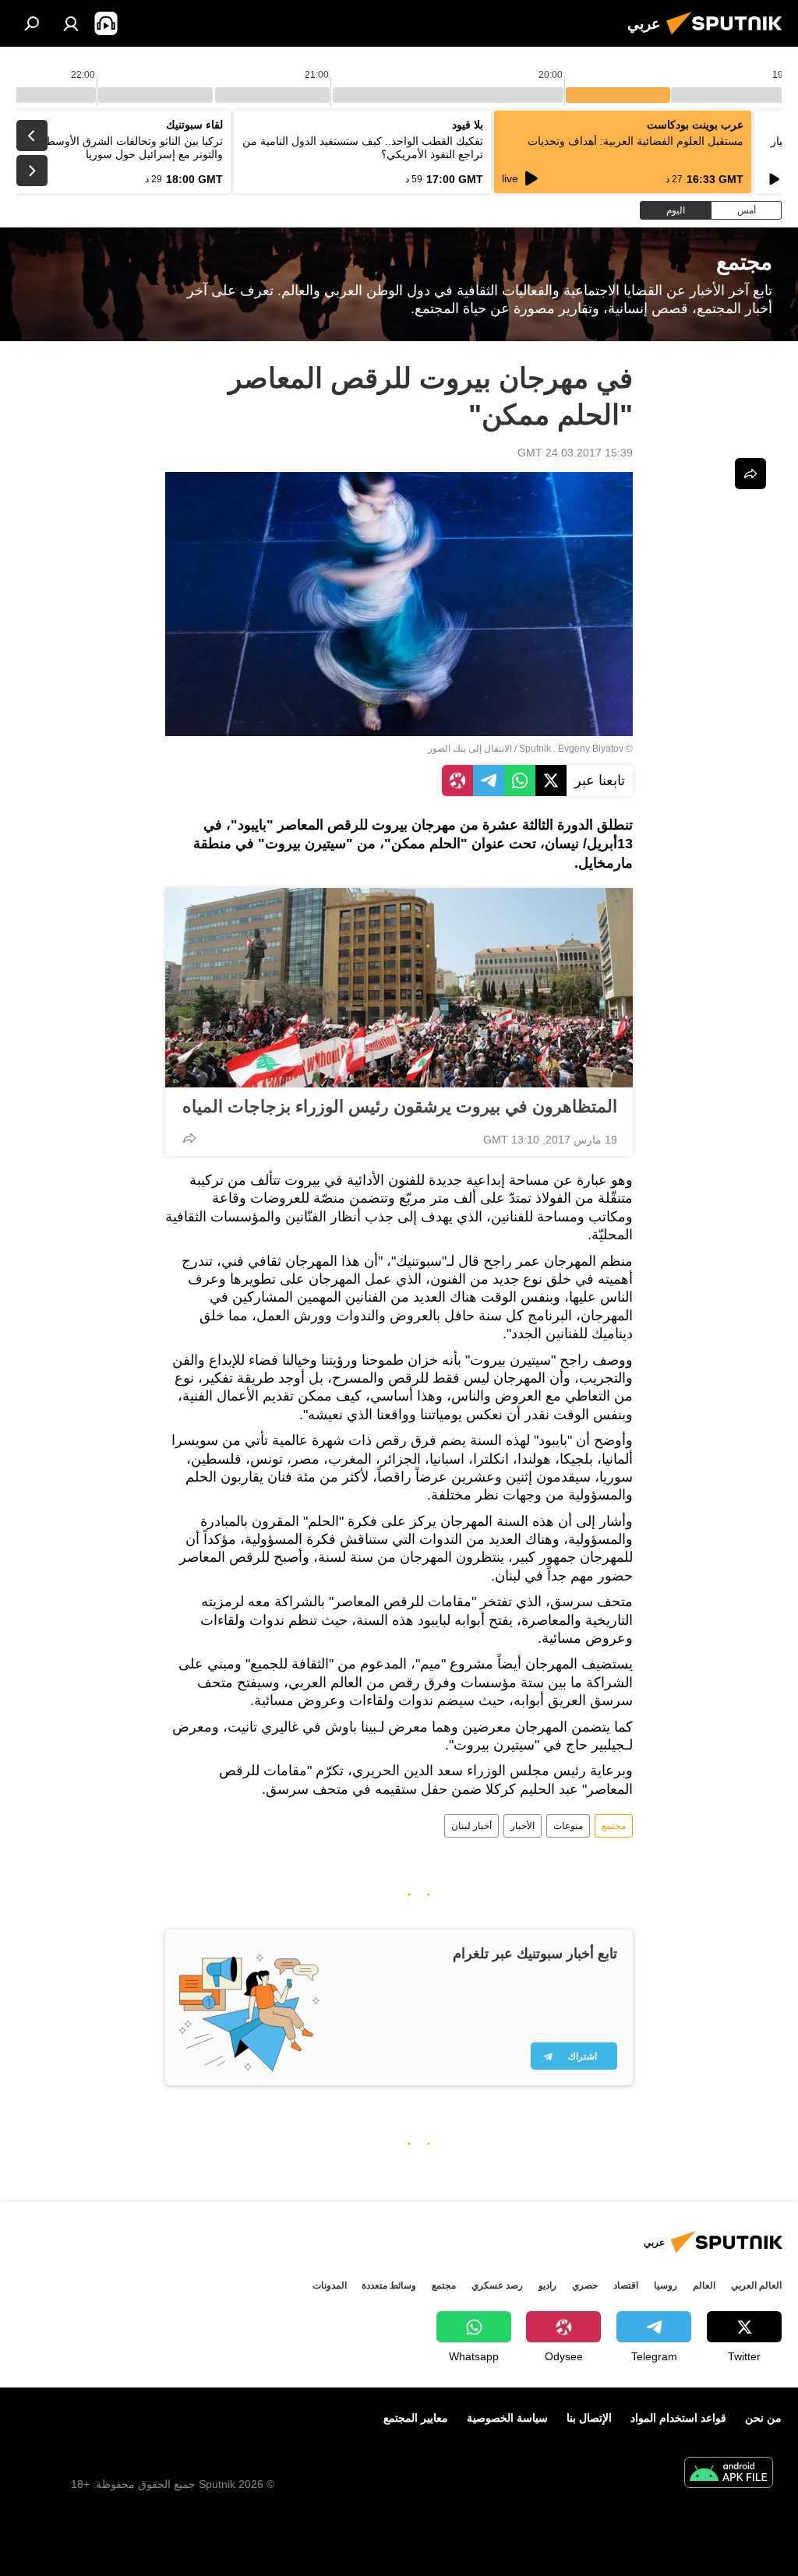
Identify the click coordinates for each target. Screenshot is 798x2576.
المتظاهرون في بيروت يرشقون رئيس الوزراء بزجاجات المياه (400, 1107)
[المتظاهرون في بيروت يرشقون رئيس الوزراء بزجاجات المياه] (399, 988)
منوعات (568, 1826)
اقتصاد (626, 2285)
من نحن (763, 2418)
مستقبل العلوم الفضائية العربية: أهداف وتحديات (636, 141)
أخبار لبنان (471, 1826)
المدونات (330, 2285)
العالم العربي (756, 2285)
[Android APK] (729, 2474)
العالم (704, 2285)
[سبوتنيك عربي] (729, 37)
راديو (547, 2285)
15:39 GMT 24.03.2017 (575, 453)
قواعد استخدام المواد (678, 2418)
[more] (189, 1138)
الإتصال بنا (589, 2418)
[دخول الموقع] (71, 23)
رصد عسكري (497, 2285)
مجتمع (614, 1826)
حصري (585, 2285)
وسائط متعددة (389, 2285)
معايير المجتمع (416, 2418)
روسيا (666, 2285)
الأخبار (523, 1826)
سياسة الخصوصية (507, 2418)
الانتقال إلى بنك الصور (470, 749)
